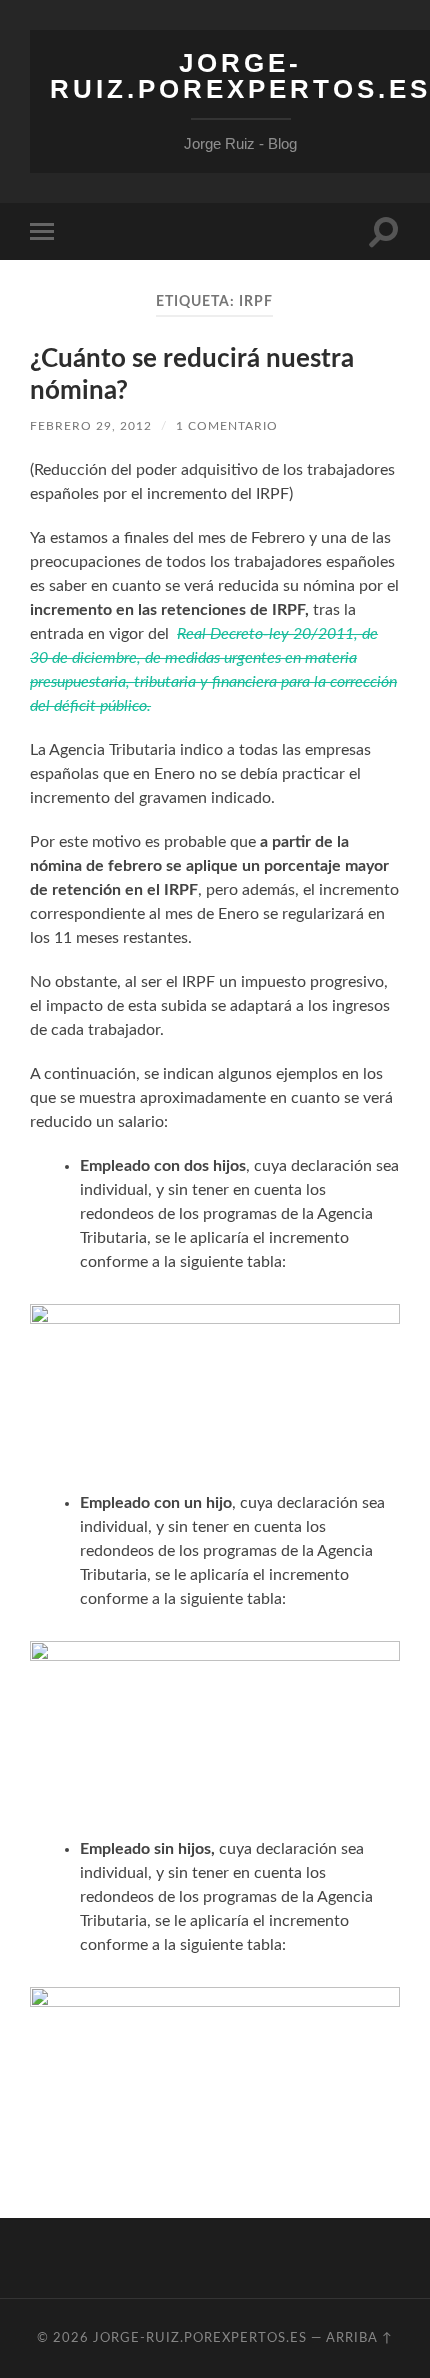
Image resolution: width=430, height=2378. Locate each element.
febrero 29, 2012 (91, 426)
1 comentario (227, 426)
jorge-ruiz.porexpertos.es (200, 2338)
